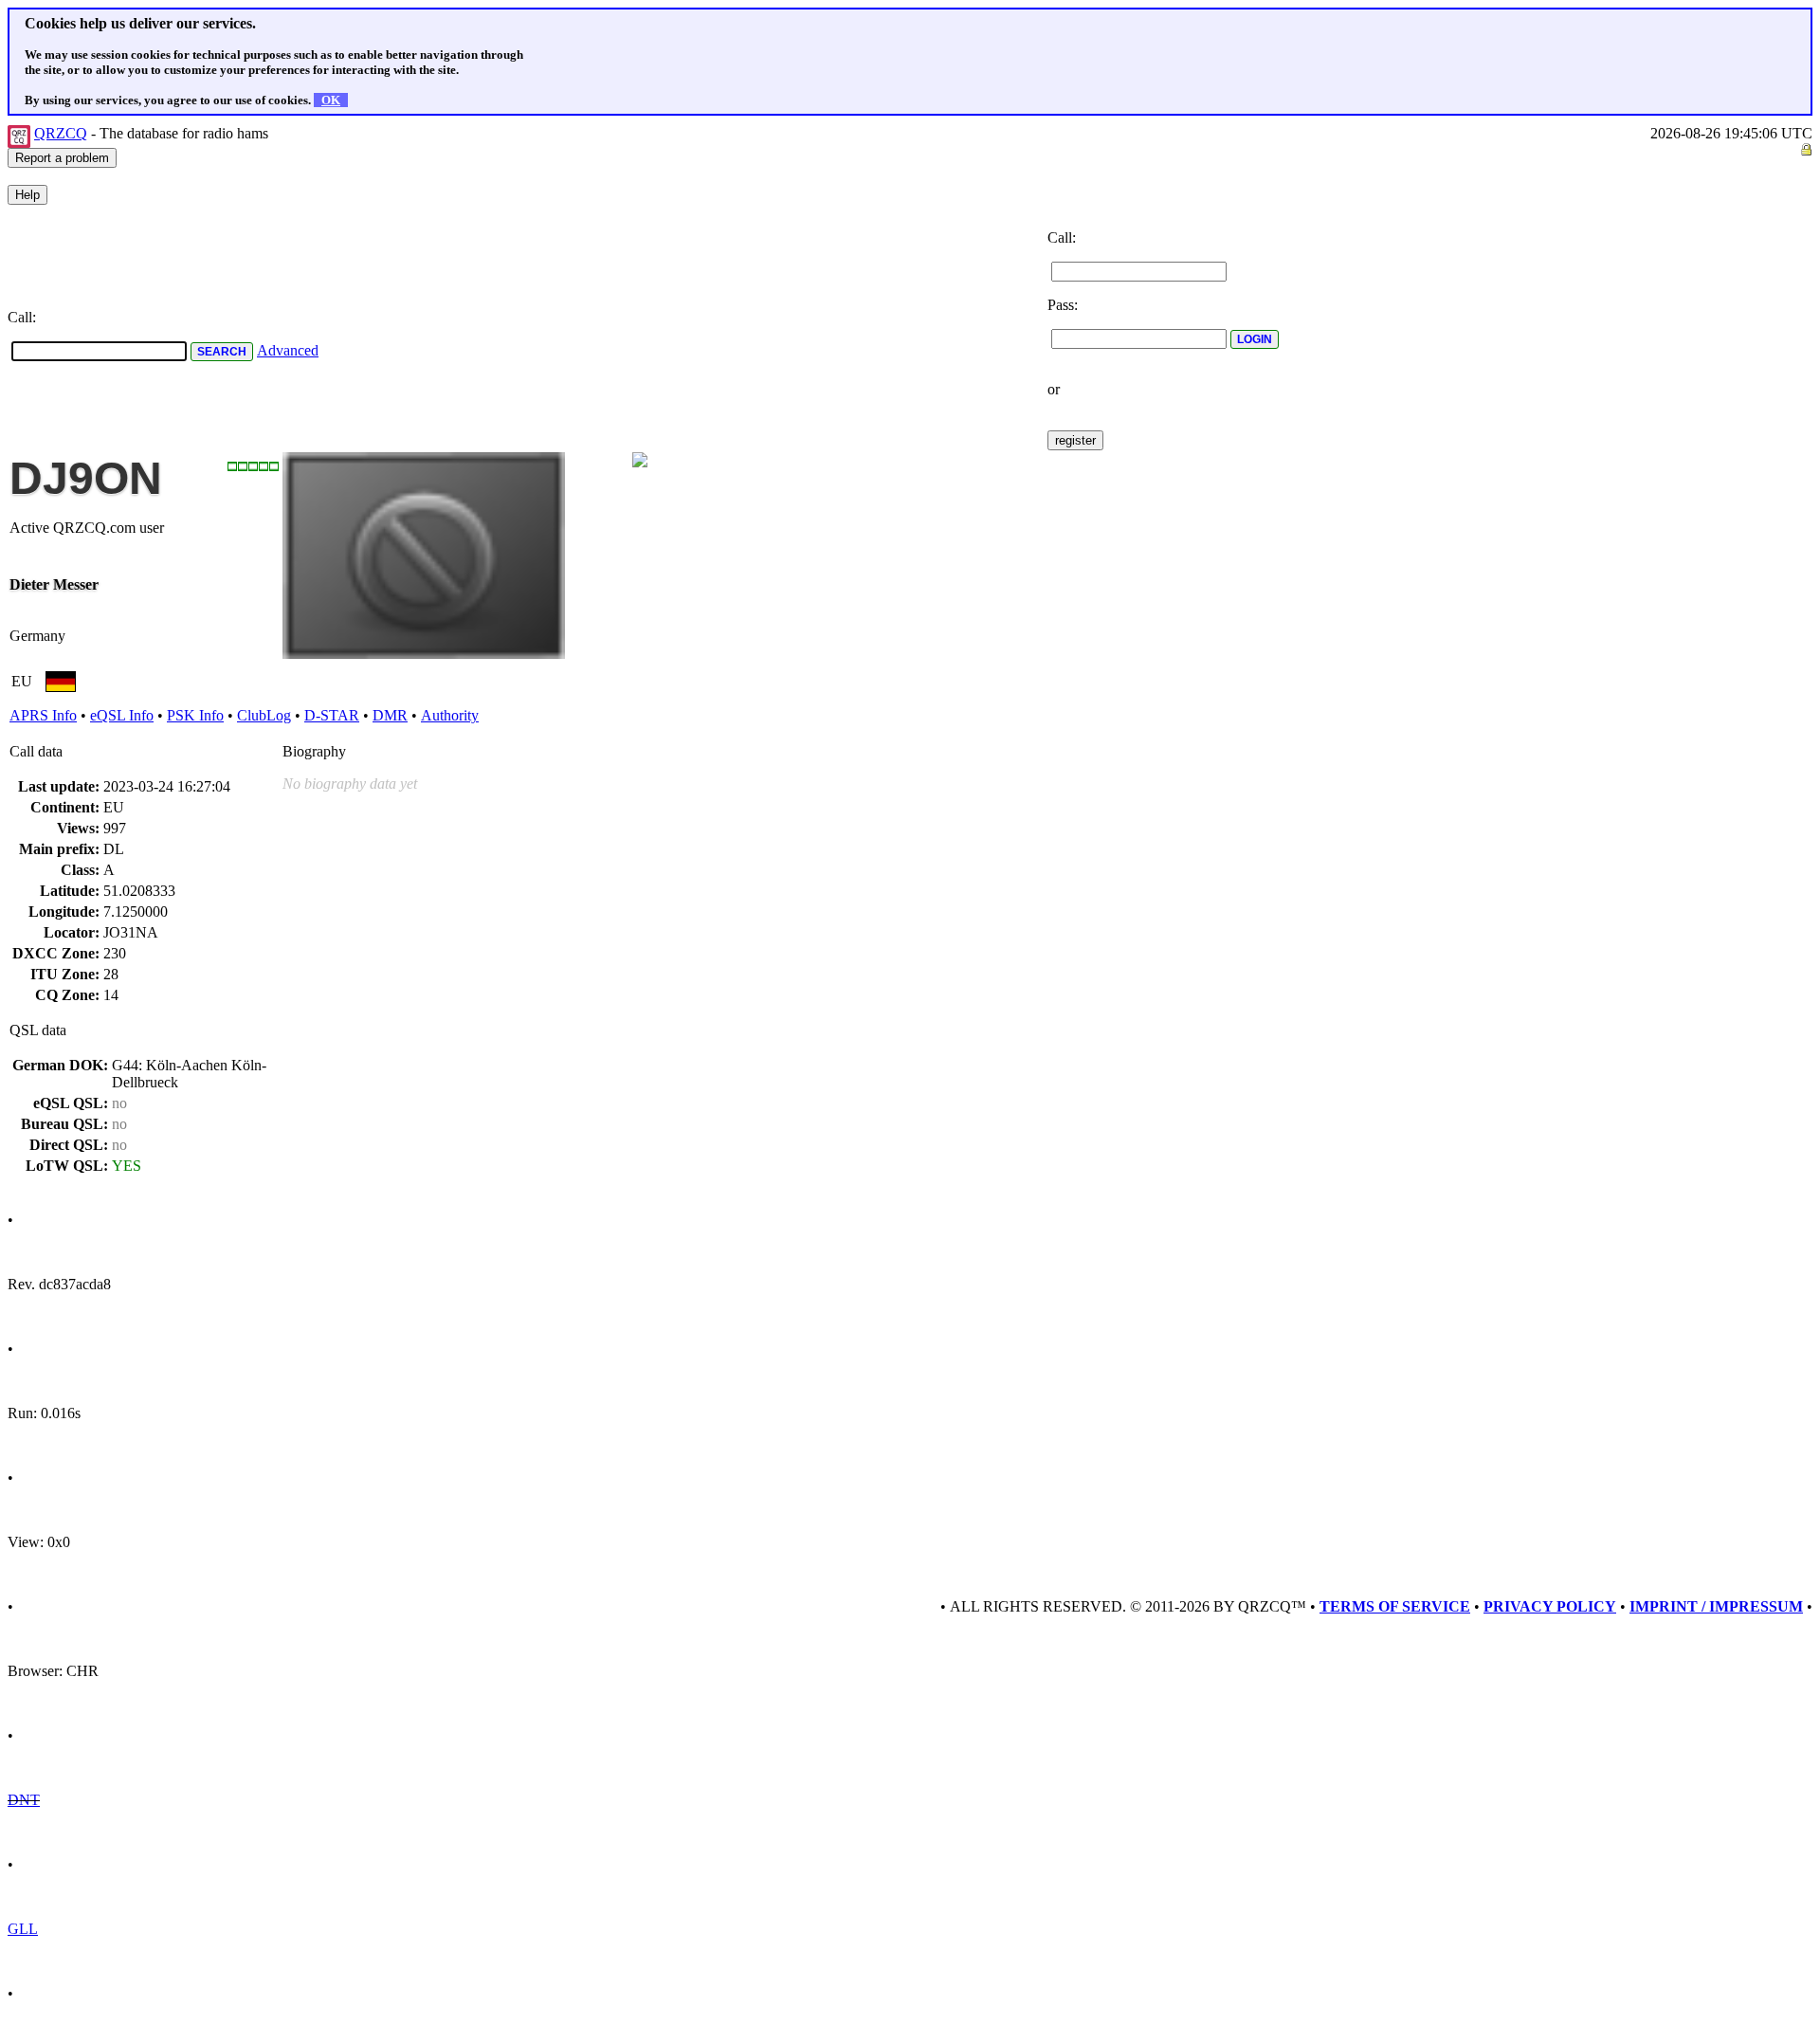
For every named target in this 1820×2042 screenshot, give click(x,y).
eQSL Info (122, 715)
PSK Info (195, 715)
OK (331, 100)
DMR (390, 715)
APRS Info (43, 715)
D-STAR (332, 715)
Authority (450, 715)
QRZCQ (61, 133)
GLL (23, 1929)
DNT (24, 1800)
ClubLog (264, 715)
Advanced (288, 350)
